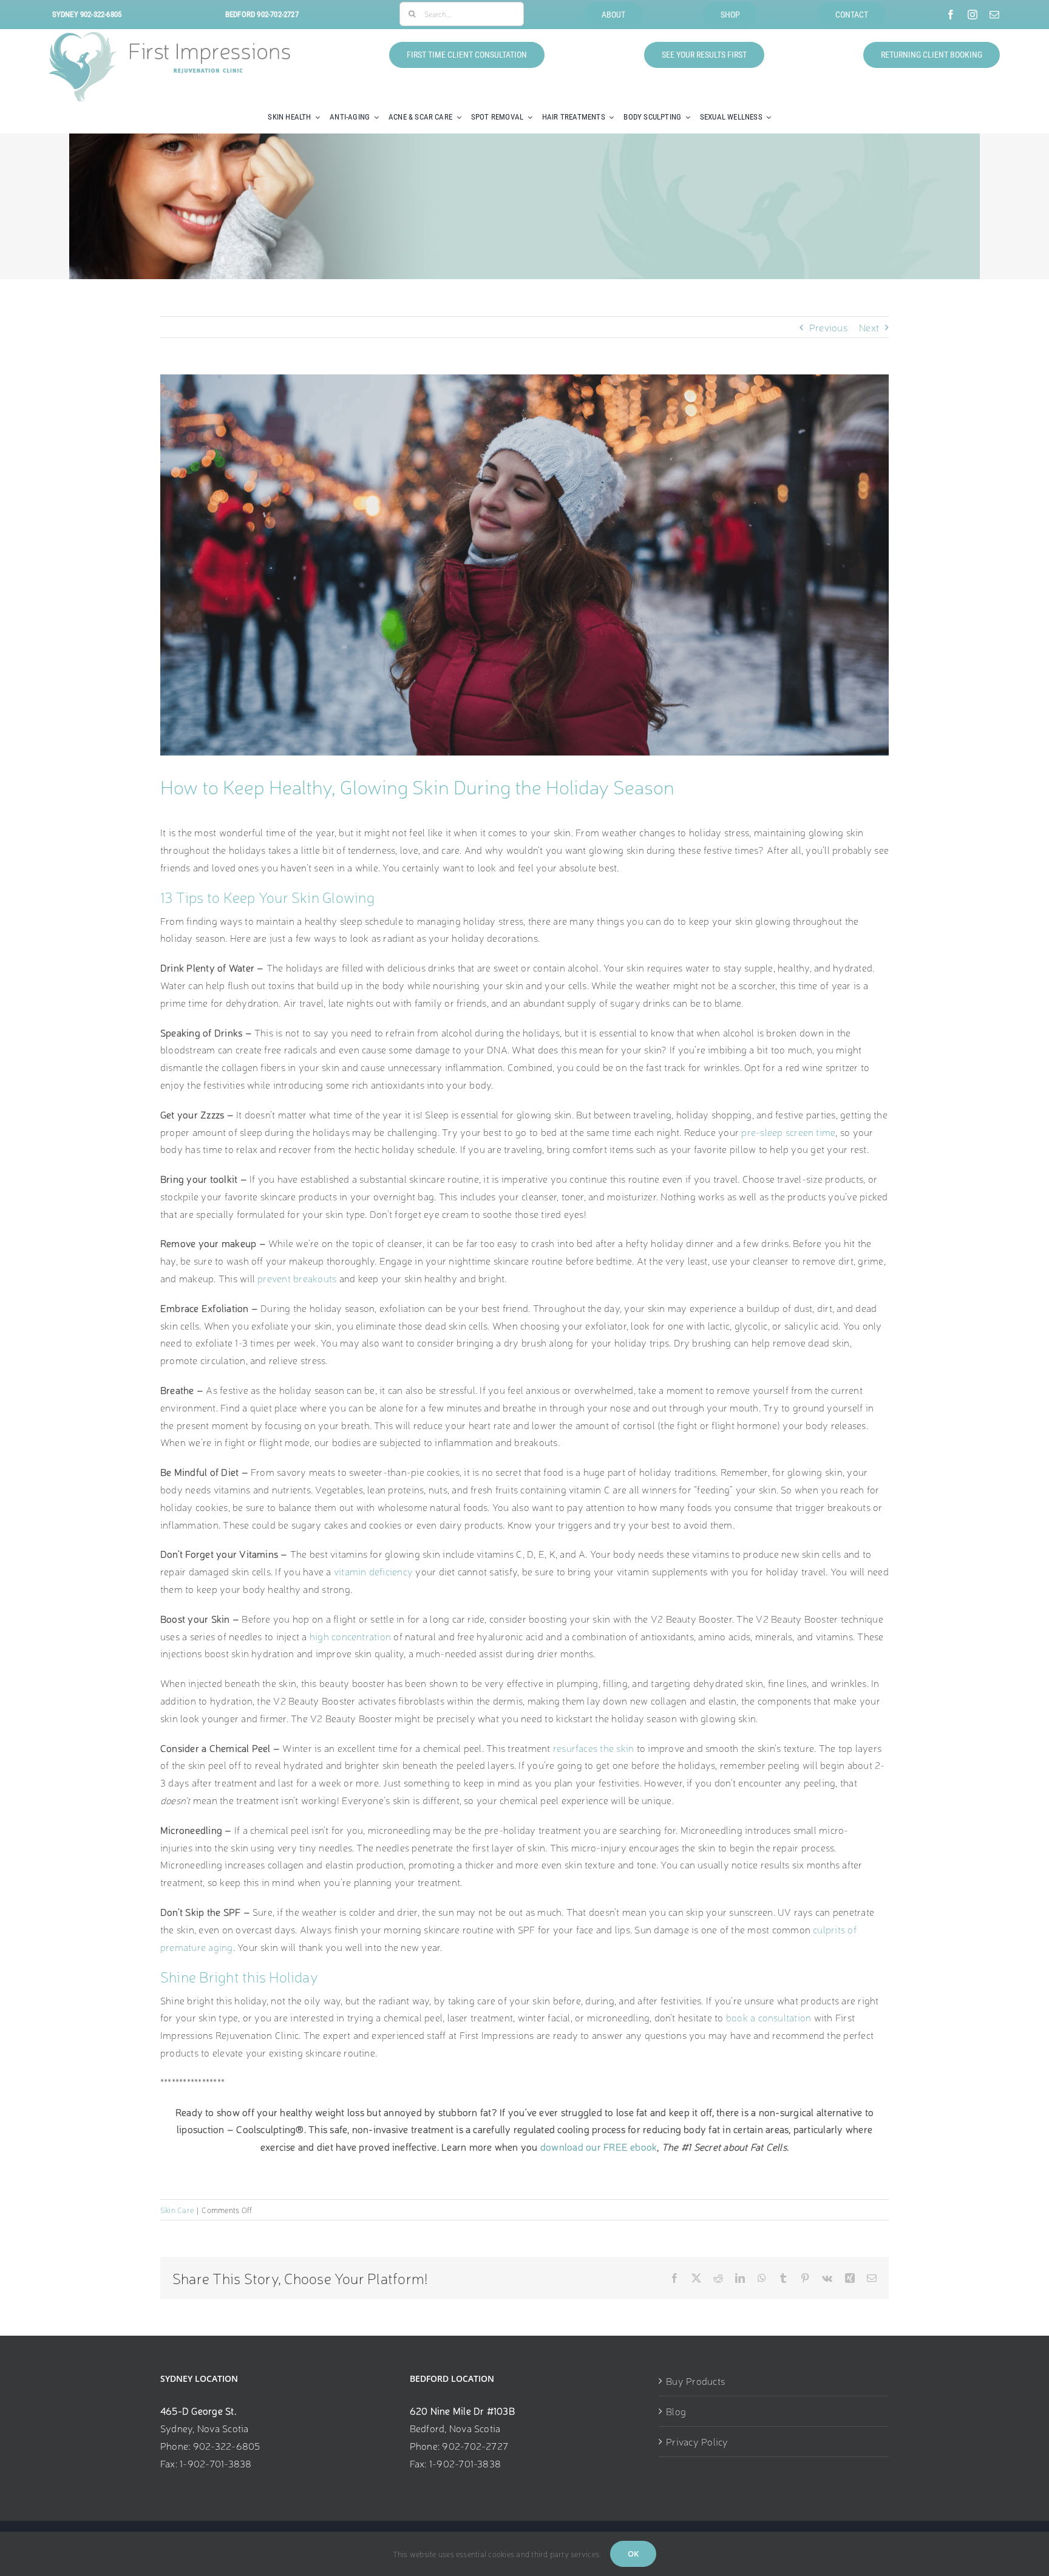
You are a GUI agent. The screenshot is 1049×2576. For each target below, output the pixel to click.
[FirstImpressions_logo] (170, 37)
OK (633, 2554)
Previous (828, 327)
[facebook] (951, 15)
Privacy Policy (697, 2441)
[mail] (994, 15)
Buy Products (695, 2381)
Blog (676, 2411)
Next (869, 327)
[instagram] (973, 15)
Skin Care (177, 2210)
